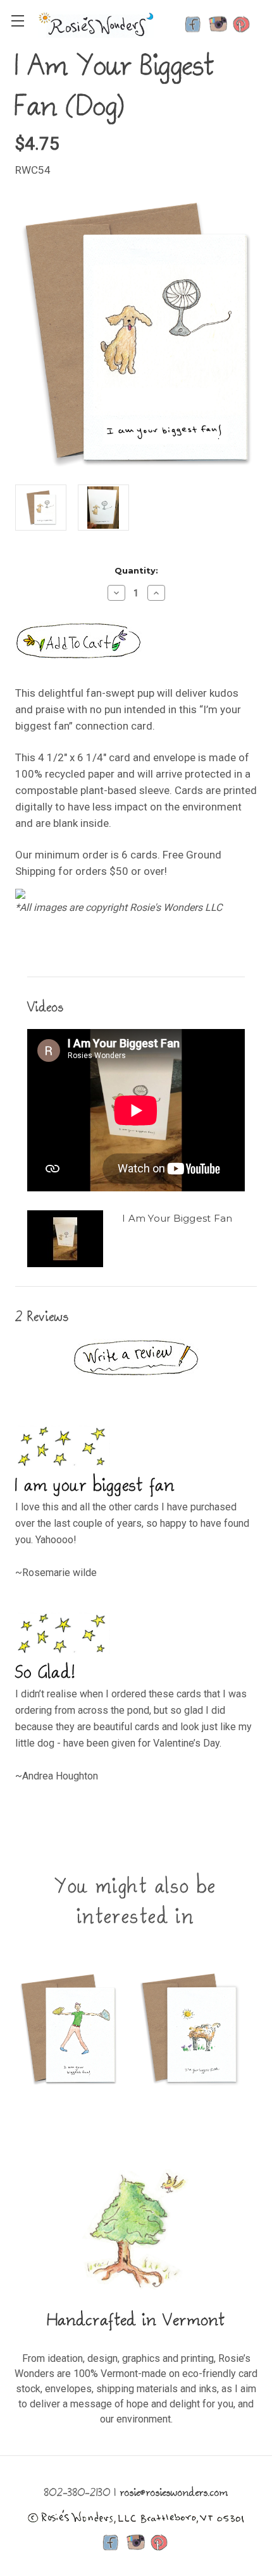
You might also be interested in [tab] (136, 1903)
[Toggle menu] (17, 21)
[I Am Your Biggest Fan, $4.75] (68, 2029)
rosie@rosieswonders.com (174, 2494)
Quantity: (136, 570)
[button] (136, 1357)
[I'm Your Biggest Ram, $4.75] (189, 2029)
